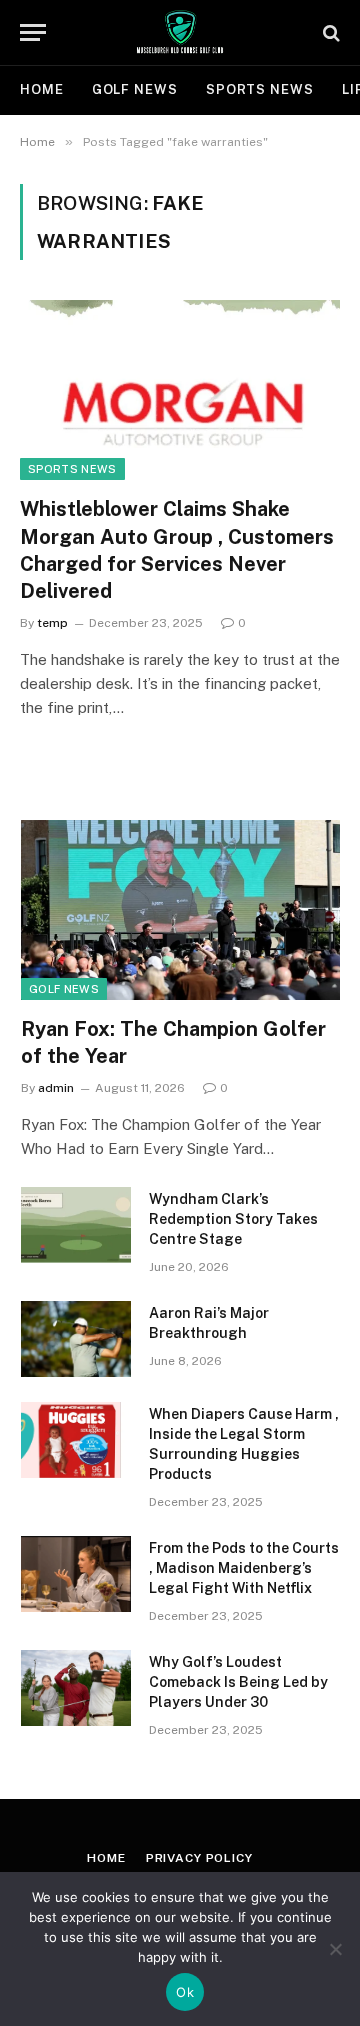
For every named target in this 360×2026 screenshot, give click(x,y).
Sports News (260, 89)
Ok (185, 1992)
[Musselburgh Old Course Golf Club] (180, 32)
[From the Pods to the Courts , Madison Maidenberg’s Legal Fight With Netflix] (76, 1574)
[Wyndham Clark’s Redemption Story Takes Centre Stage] (76, 1225)
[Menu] (33, 32)
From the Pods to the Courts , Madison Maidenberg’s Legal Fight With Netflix (244, 1568)
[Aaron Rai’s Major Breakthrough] (76, 1339)
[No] (335, 1949)
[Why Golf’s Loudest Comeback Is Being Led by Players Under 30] (76, 1688)
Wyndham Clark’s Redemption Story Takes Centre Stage (233, 1219)
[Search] (329, 32)
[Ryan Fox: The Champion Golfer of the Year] (180, 909)
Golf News (135, 89)
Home (42, 89)
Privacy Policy (199, 1858)
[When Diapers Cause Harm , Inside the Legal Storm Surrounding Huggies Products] (76, 1440)
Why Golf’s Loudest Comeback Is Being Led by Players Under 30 (238, 1682)
